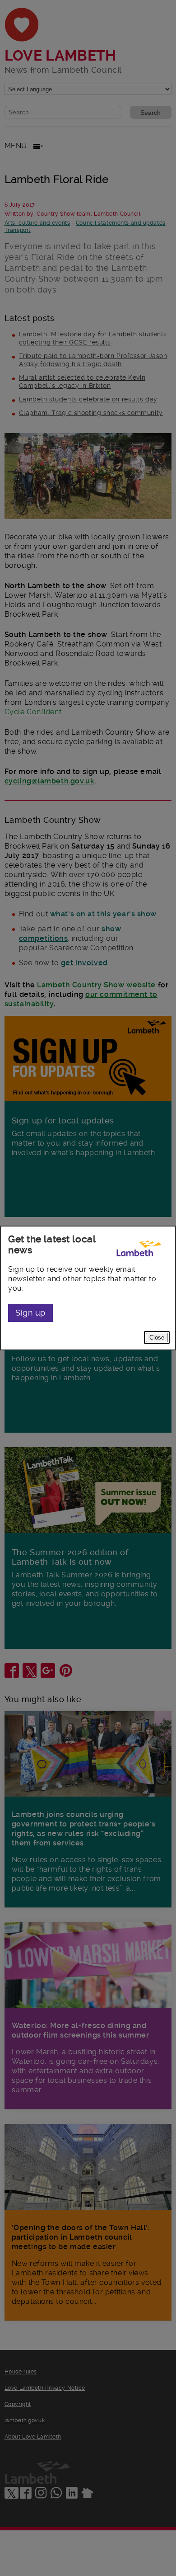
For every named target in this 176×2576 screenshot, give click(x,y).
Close (157, 1338)
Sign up (30, 1313)
